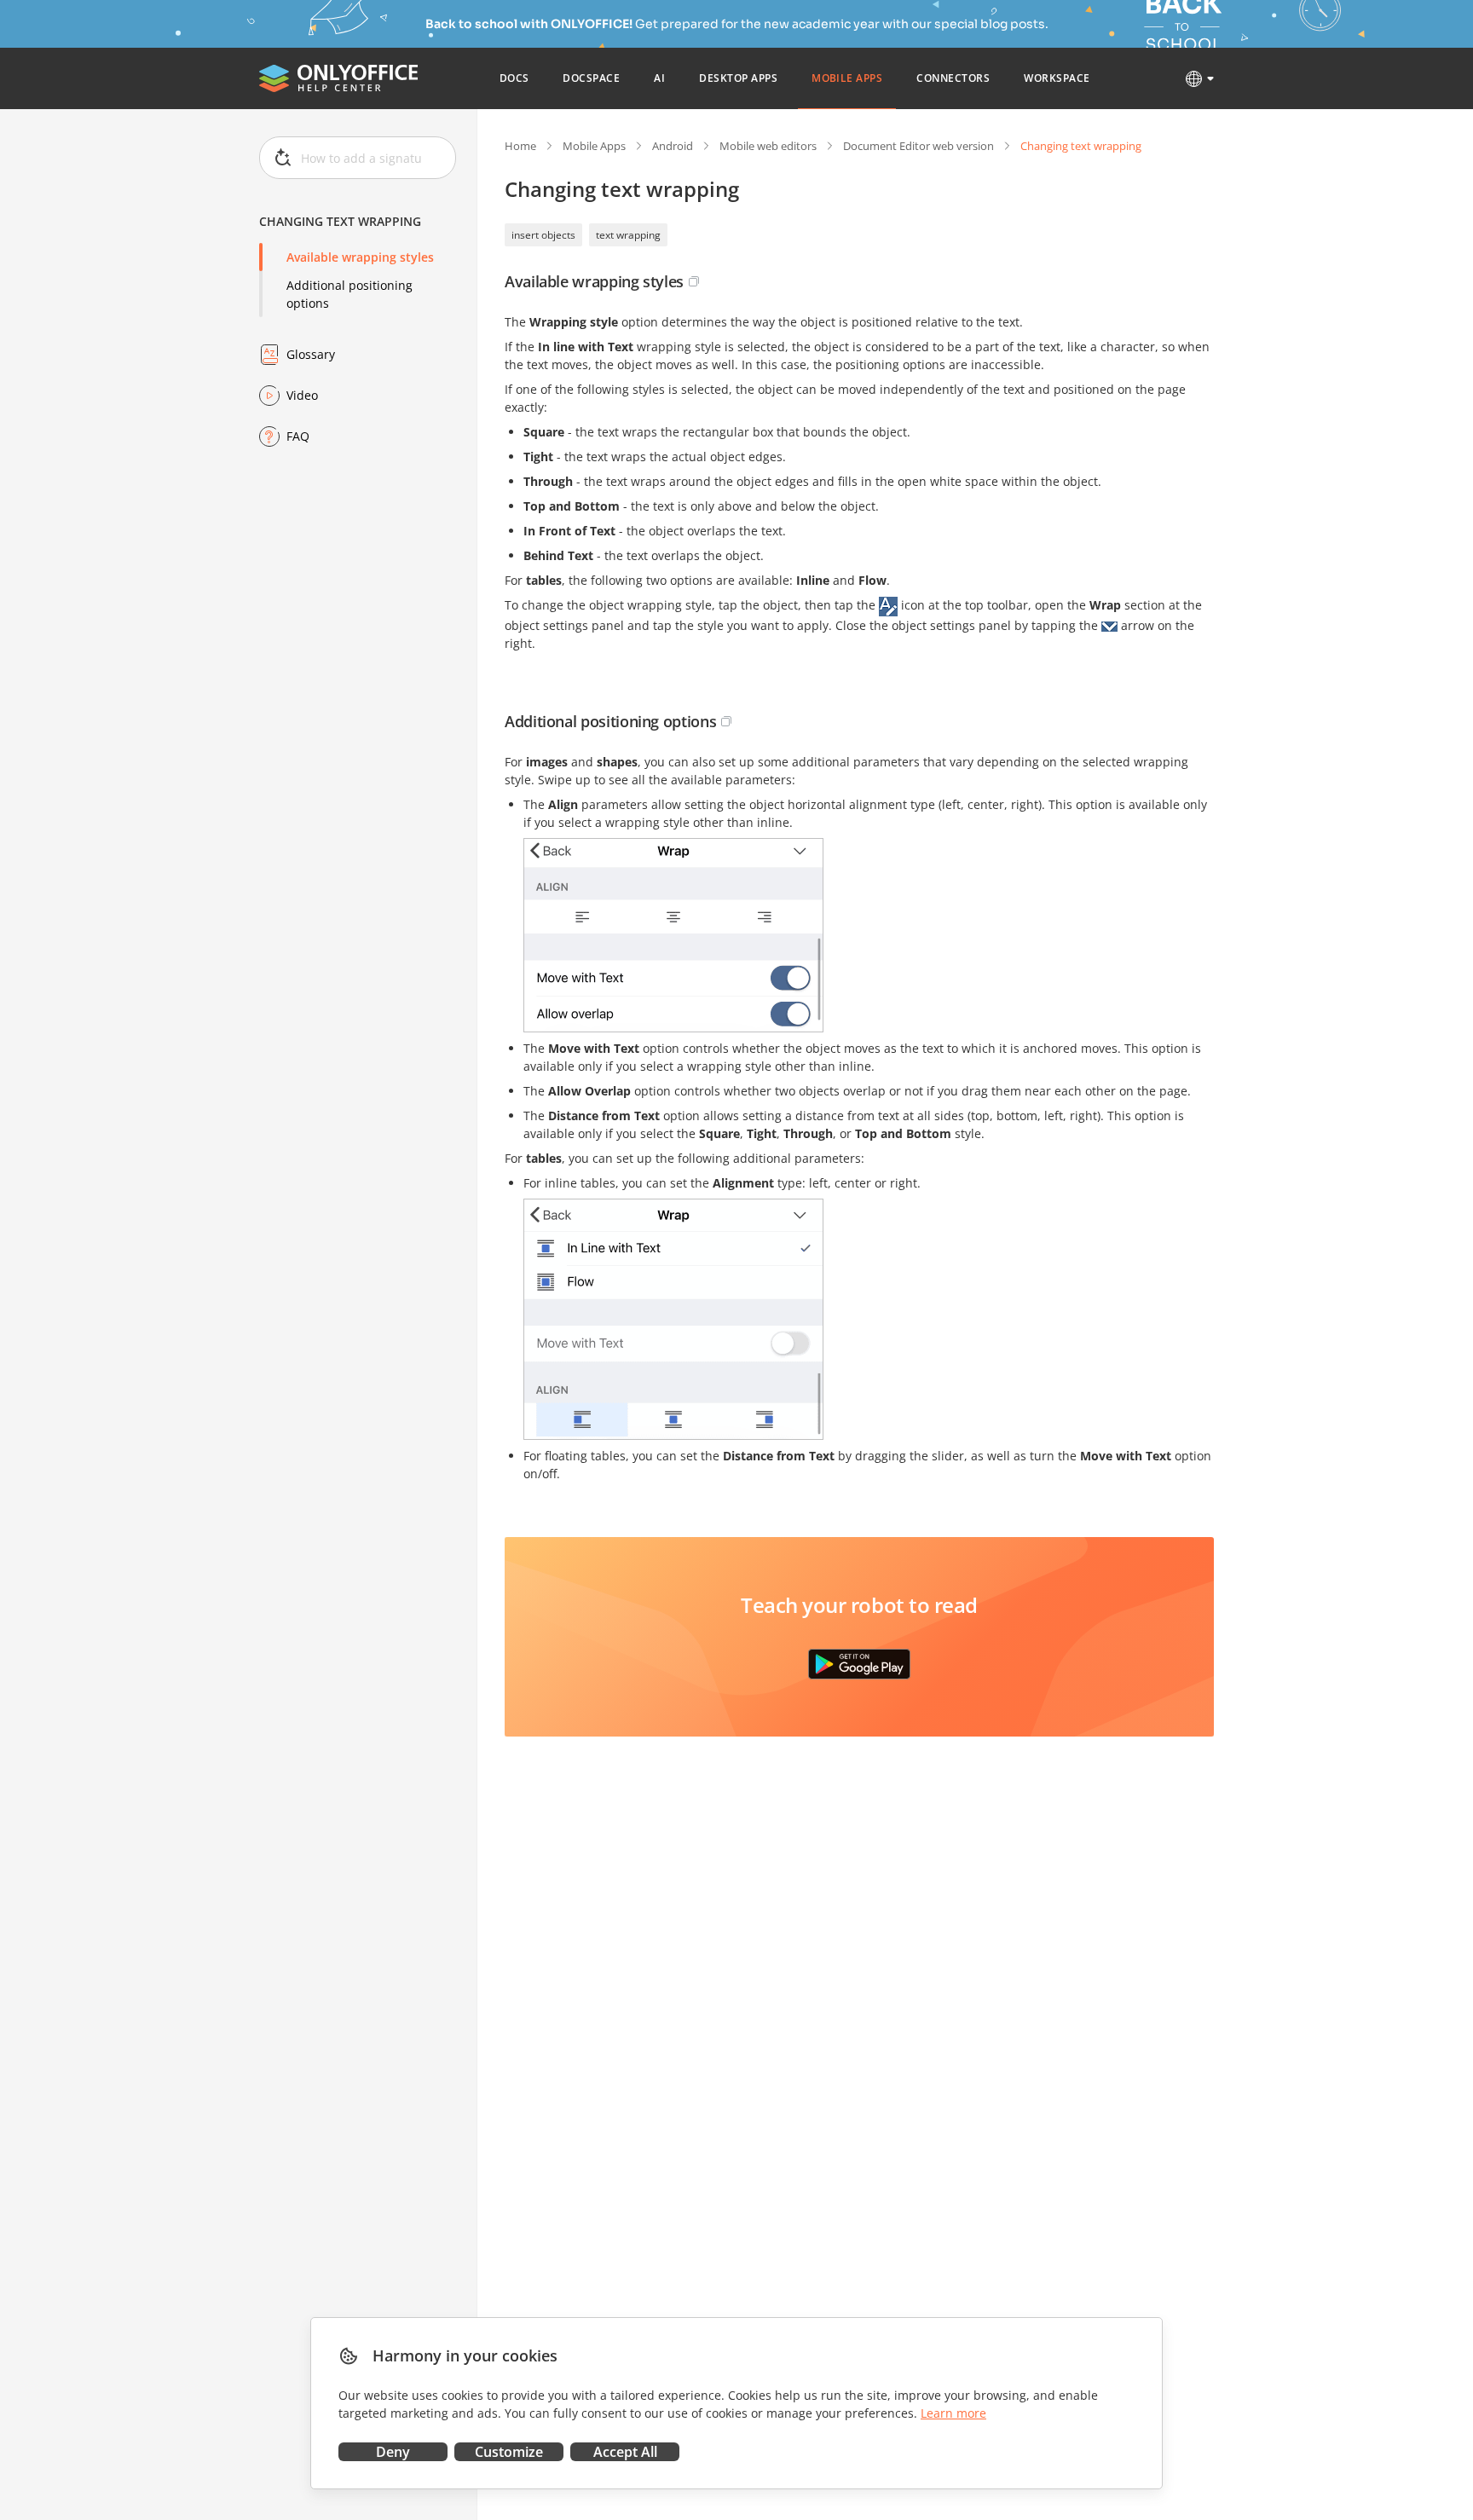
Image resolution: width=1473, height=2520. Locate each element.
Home (520, 146)
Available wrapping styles (360, 257)
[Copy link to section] (694, 281)
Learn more (953, 2413)
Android (673, 146)
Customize (509, 2452)
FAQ (298, 436)
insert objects (543, 235)
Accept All (625, 2452)
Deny (393, 2452)
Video (302, 395)
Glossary (311, 354)
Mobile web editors (768, 146)
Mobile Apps (594, 146)
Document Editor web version (918, 146)
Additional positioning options (349, 294)
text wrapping (628, 235)
